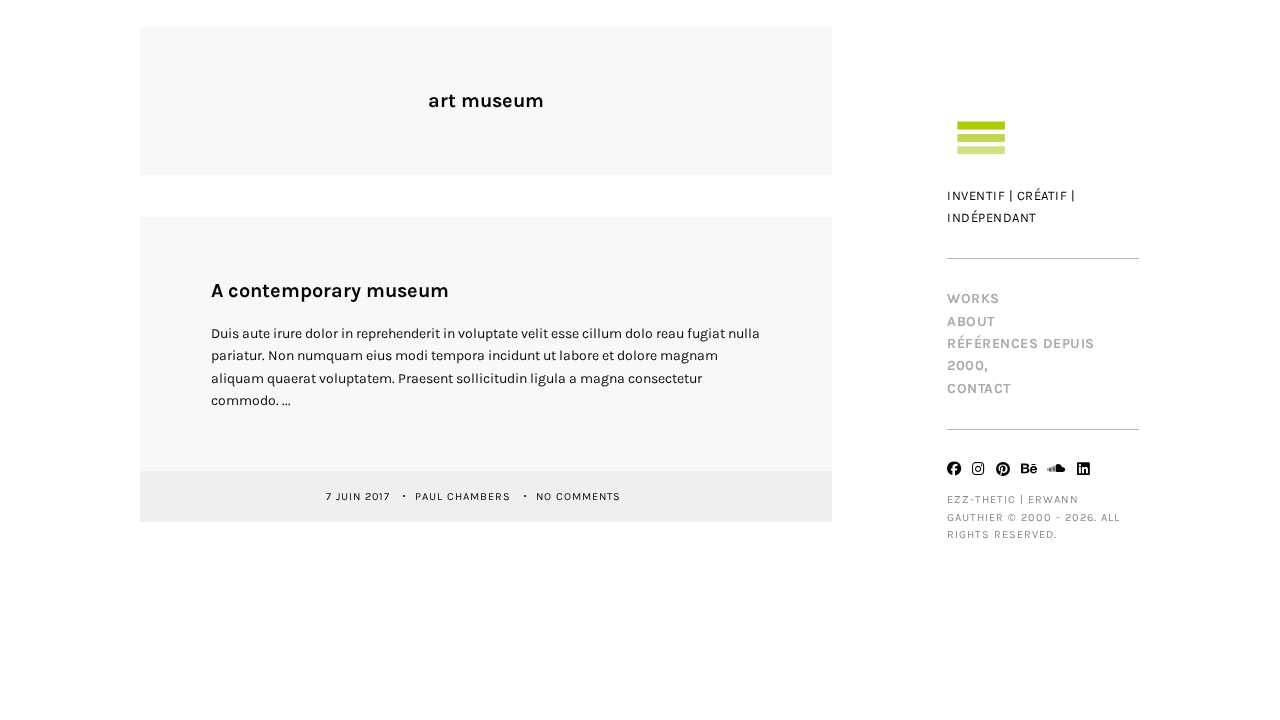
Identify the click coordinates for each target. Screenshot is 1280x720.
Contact (979, 388)
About (971, 321)
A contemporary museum (330, 290)
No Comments (578, 495)
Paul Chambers (465, 495)
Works (973, 298)
